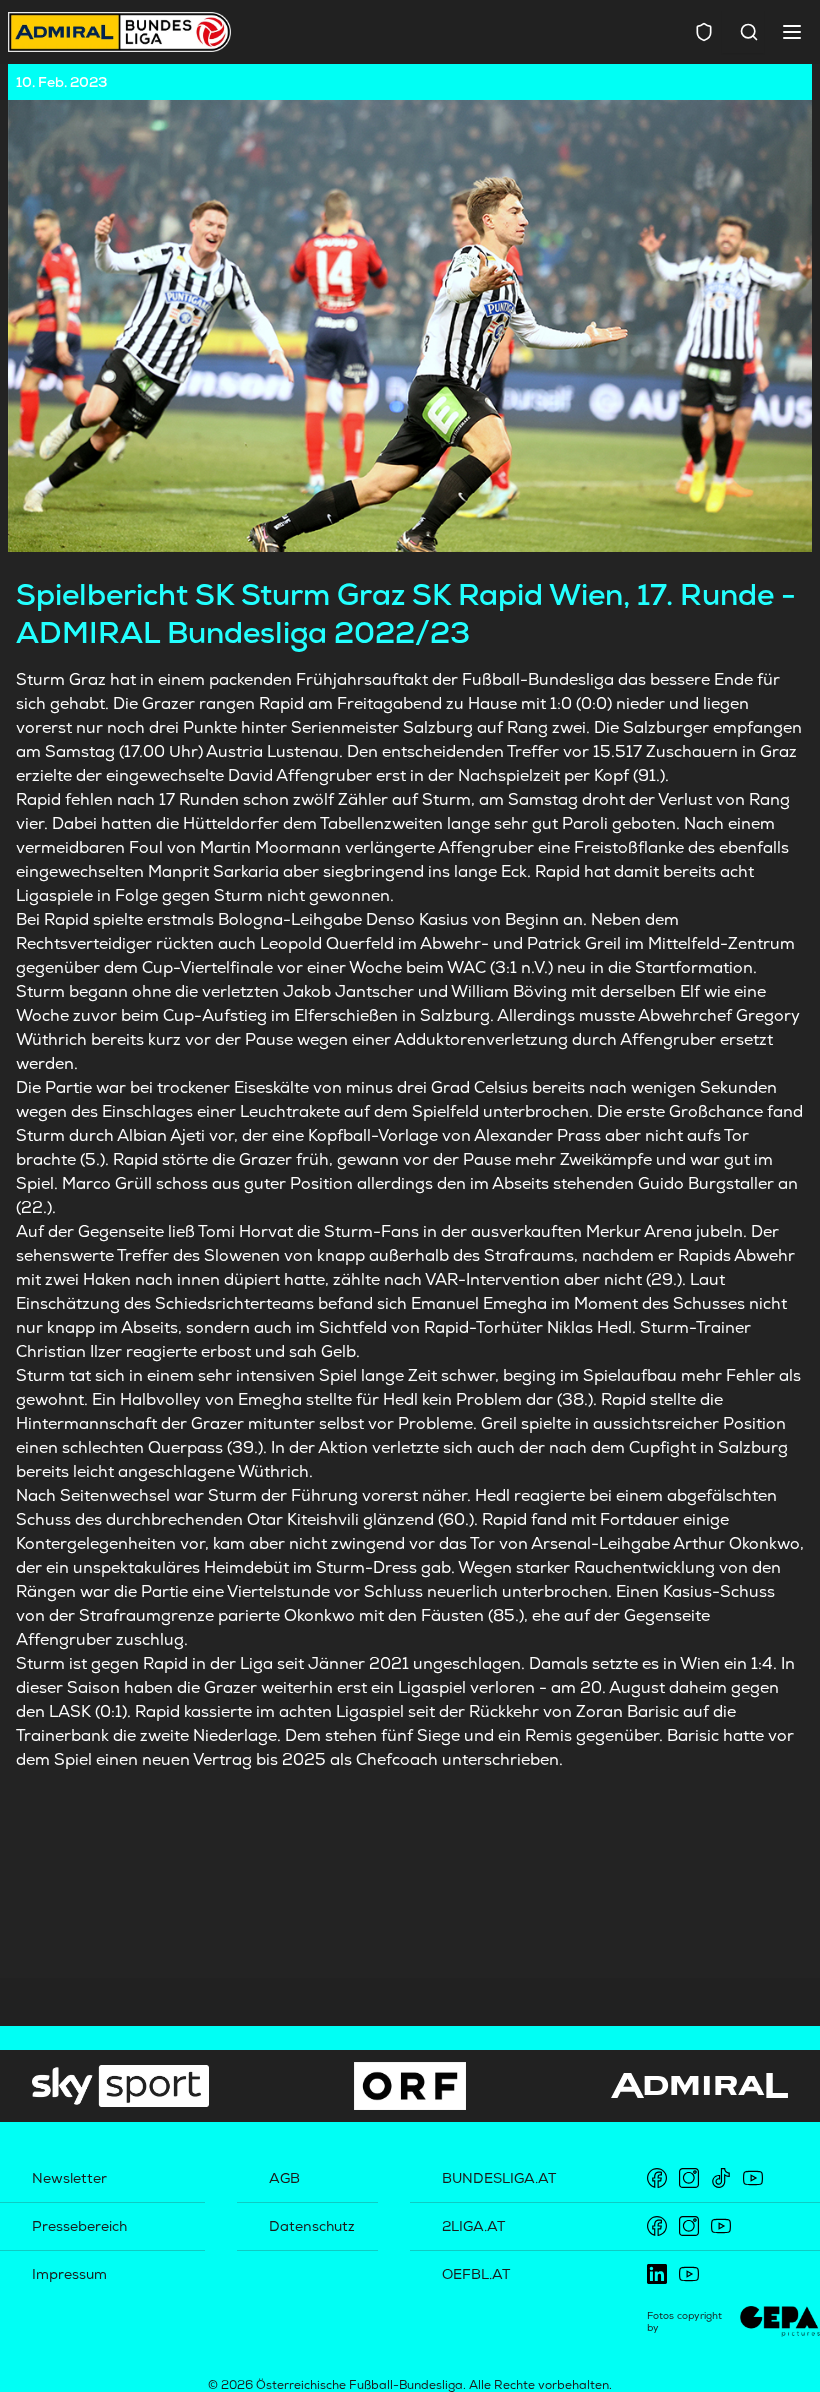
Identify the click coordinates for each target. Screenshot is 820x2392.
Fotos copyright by (684, 2321)
